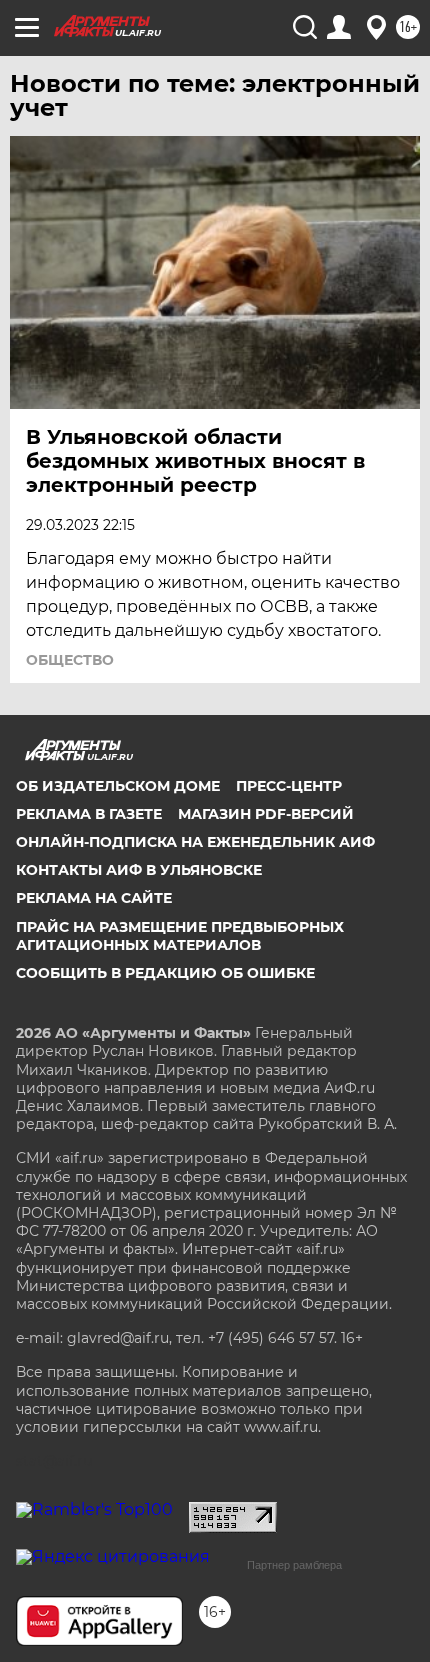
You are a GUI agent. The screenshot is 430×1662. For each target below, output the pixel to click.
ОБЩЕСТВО (70, 660)
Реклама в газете (89, 814)
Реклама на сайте (94, 898)
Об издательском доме (118, 786)
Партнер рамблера (294, 1565)
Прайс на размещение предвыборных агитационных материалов (180, 936)
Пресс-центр (289, 786)
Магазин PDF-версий (266, 814)
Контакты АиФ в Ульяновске (139, 870)
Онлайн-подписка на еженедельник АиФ (195, 842)
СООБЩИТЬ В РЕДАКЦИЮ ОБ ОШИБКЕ (165, 973)
